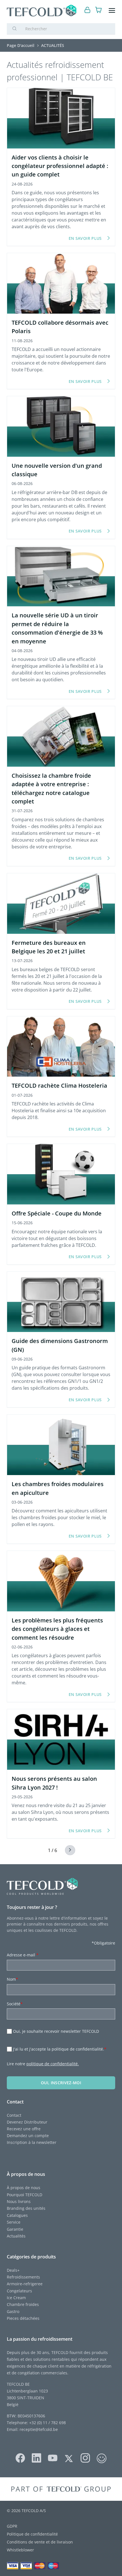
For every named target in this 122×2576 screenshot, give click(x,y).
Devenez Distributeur (27, 2122)
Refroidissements (23, 2277)
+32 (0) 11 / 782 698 (48, 2423)
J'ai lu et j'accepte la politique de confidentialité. (60, 2049)
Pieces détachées (23, 2318)
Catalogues (17, 2215)
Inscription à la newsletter (32, 2142)
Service (14, 2222)
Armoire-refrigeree (25, 2284)
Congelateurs (19, 2291)
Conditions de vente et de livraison (40, 2542)
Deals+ (13, 2270)
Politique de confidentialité (32, 2534)
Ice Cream (16, 2298)
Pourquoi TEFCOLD (25, 2195)
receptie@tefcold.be (39, 2429)
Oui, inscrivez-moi (61, 2083)
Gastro (13, 2311)
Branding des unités (26, 2208)
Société (15, 2004)
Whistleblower (20, 2550)
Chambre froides (23, 2304)
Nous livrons (19, 2201)
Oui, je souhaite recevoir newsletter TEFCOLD (56, 2031)
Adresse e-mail (23, 1955)
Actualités (16, 2236)
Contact (14, 2115)
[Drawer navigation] (112, 11)
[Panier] (99, 11)
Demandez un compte (28, 2136)
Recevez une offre (24, 2129)
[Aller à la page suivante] (67, 1850)
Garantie (15, 2229)
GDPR (12, 2526)
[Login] (88, 11)
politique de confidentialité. (53, 2064)
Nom (12, 1979)
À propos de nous (24, 2188)
